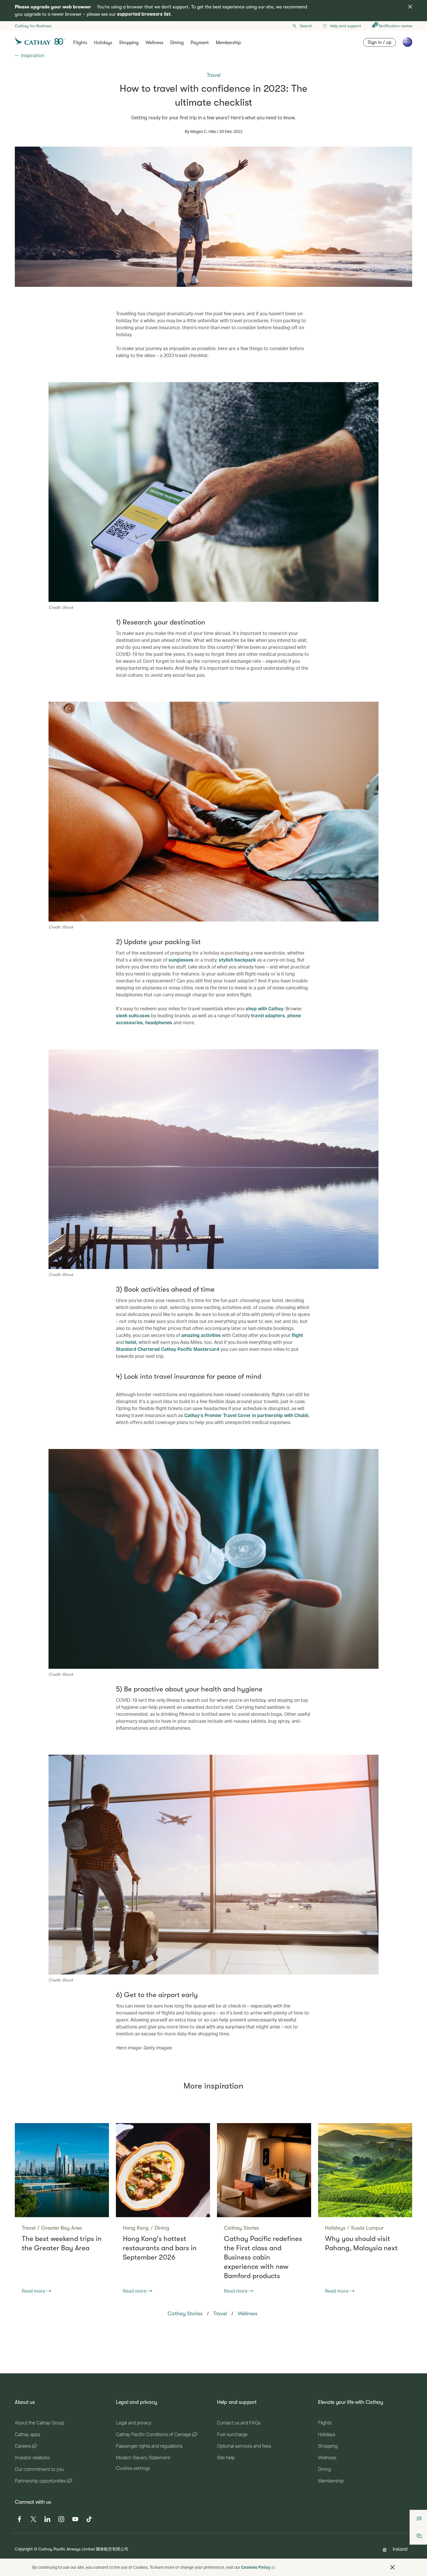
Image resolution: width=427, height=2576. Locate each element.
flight (297, 1335)
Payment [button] (200, 43)
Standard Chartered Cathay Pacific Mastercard (168, 1349)
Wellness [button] (154, 43)
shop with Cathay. (264, 1008)
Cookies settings (133, 2468)
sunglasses (180, 960)
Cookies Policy (256, 2567)
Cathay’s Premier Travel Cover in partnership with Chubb (246, 1415)
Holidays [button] (103, 43)
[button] (392, 2567)
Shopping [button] (129, 43)
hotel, (131, 1342)
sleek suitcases (133, 1015)
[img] (410, 7)
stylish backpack (237, 960)
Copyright (24, 2549)
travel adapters (267, 1015)
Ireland (400, 2549)
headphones (159, 1022)
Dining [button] (177, 43)
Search (306, 26)
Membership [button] (228, 43)
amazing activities (200, 1335)
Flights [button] (80, 43)
